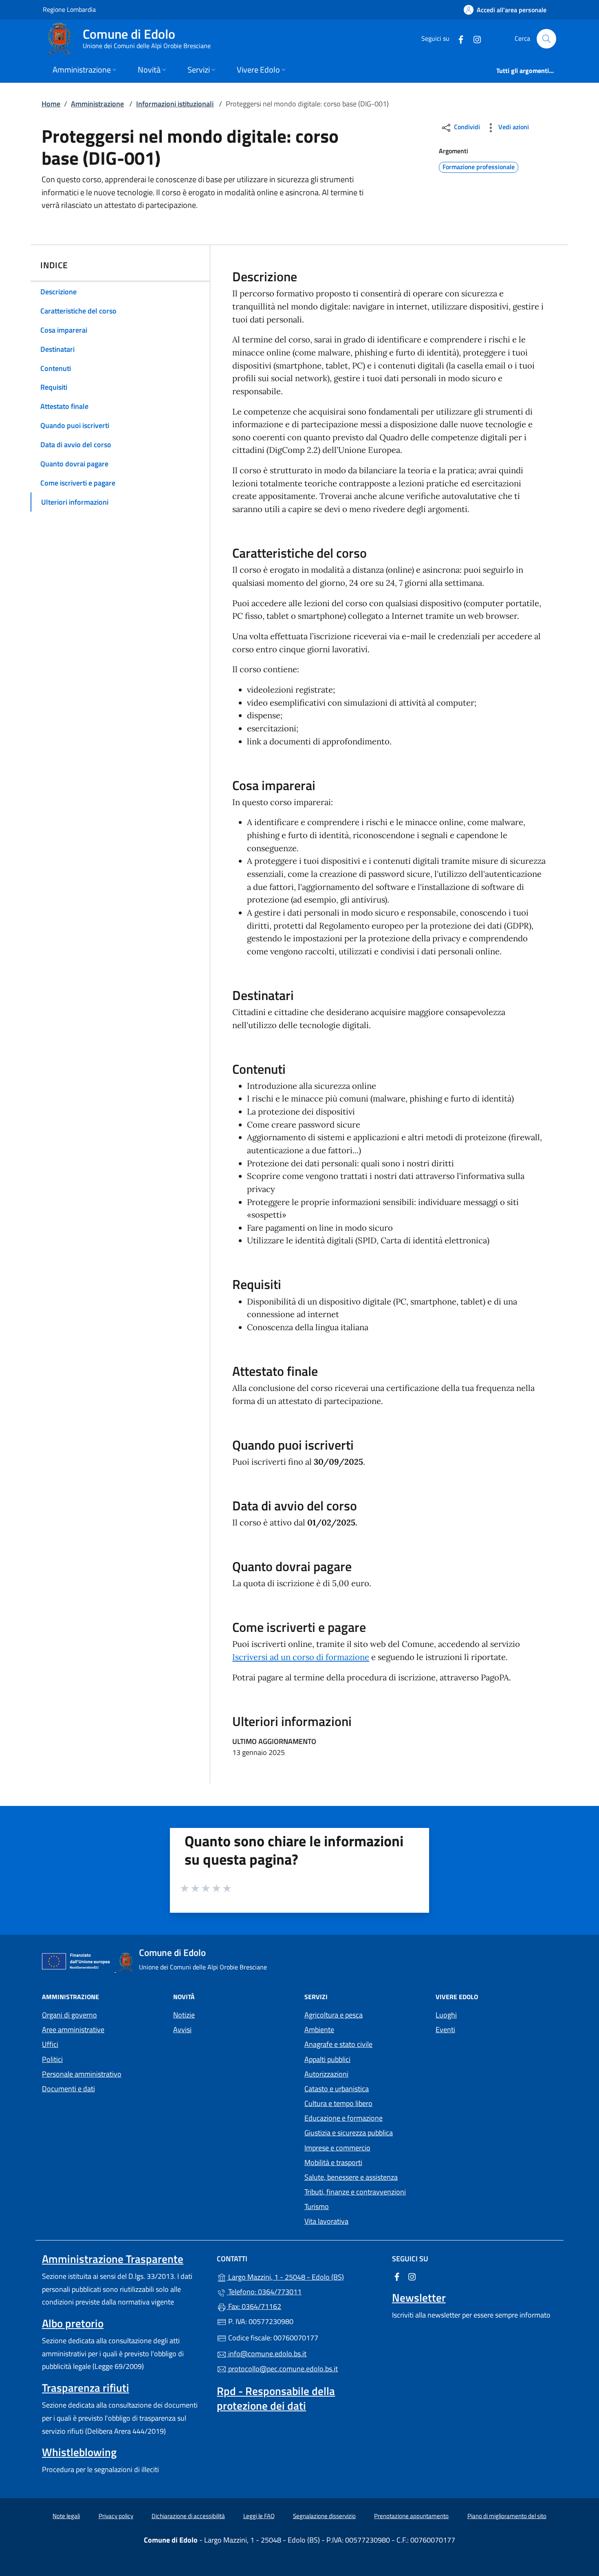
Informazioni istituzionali (175, 104)
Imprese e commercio (337, 2148)
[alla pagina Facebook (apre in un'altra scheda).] (458, 39)
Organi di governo (69, 2015)
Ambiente (319, 2030)
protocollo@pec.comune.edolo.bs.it (282, 2369)
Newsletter (419, 2298)
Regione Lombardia (69, 9)
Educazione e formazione (344, 2118)
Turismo (317, 2206)
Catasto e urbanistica (337, 2089)
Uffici (50, 2044)
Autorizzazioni (326, 2074)
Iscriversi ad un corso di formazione (301, 1657)
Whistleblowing (79, 2452)
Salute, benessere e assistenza (351, 2177)
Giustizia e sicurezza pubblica (349, 2133)
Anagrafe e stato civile (338, 2044)
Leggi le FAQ (259, 2516)
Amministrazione (97, 104)
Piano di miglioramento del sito (507, 2516)
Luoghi (446, 2015)
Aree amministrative (73, 2030)
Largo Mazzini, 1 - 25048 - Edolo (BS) (304, 2276)
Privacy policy (116, 2516)
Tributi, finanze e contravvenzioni (355, 2192)
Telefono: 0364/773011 (264, 2292)
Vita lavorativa (326, 2221)
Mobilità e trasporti (333, 2162)
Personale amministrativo (82, 2074)
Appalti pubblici (327, 2059)
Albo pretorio (73, 2323)
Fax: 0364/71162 (254, 2306)
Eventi (445, 2030)
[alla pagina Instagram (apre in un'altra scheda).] (474, 39)
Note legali (66, 2516)
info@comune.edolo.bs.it (266, 2354)
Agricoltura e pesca (334, 2015)
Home (51, 104)
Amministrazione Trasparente (113, 2259)
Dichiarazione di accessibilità (188, 2516)
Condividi (466, 127)
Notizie (184, 2015)
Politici (52, 2059)
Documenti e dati (68, 2089)
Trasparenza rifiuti (86, 2388)
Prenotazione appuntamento (411, 2516)
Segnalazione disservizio (324, 2516)
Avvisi (182, 2030)
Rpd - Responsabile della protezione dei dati (276, 2398)
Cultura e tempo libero (338, 2103)
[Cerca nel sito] (546, 39)
